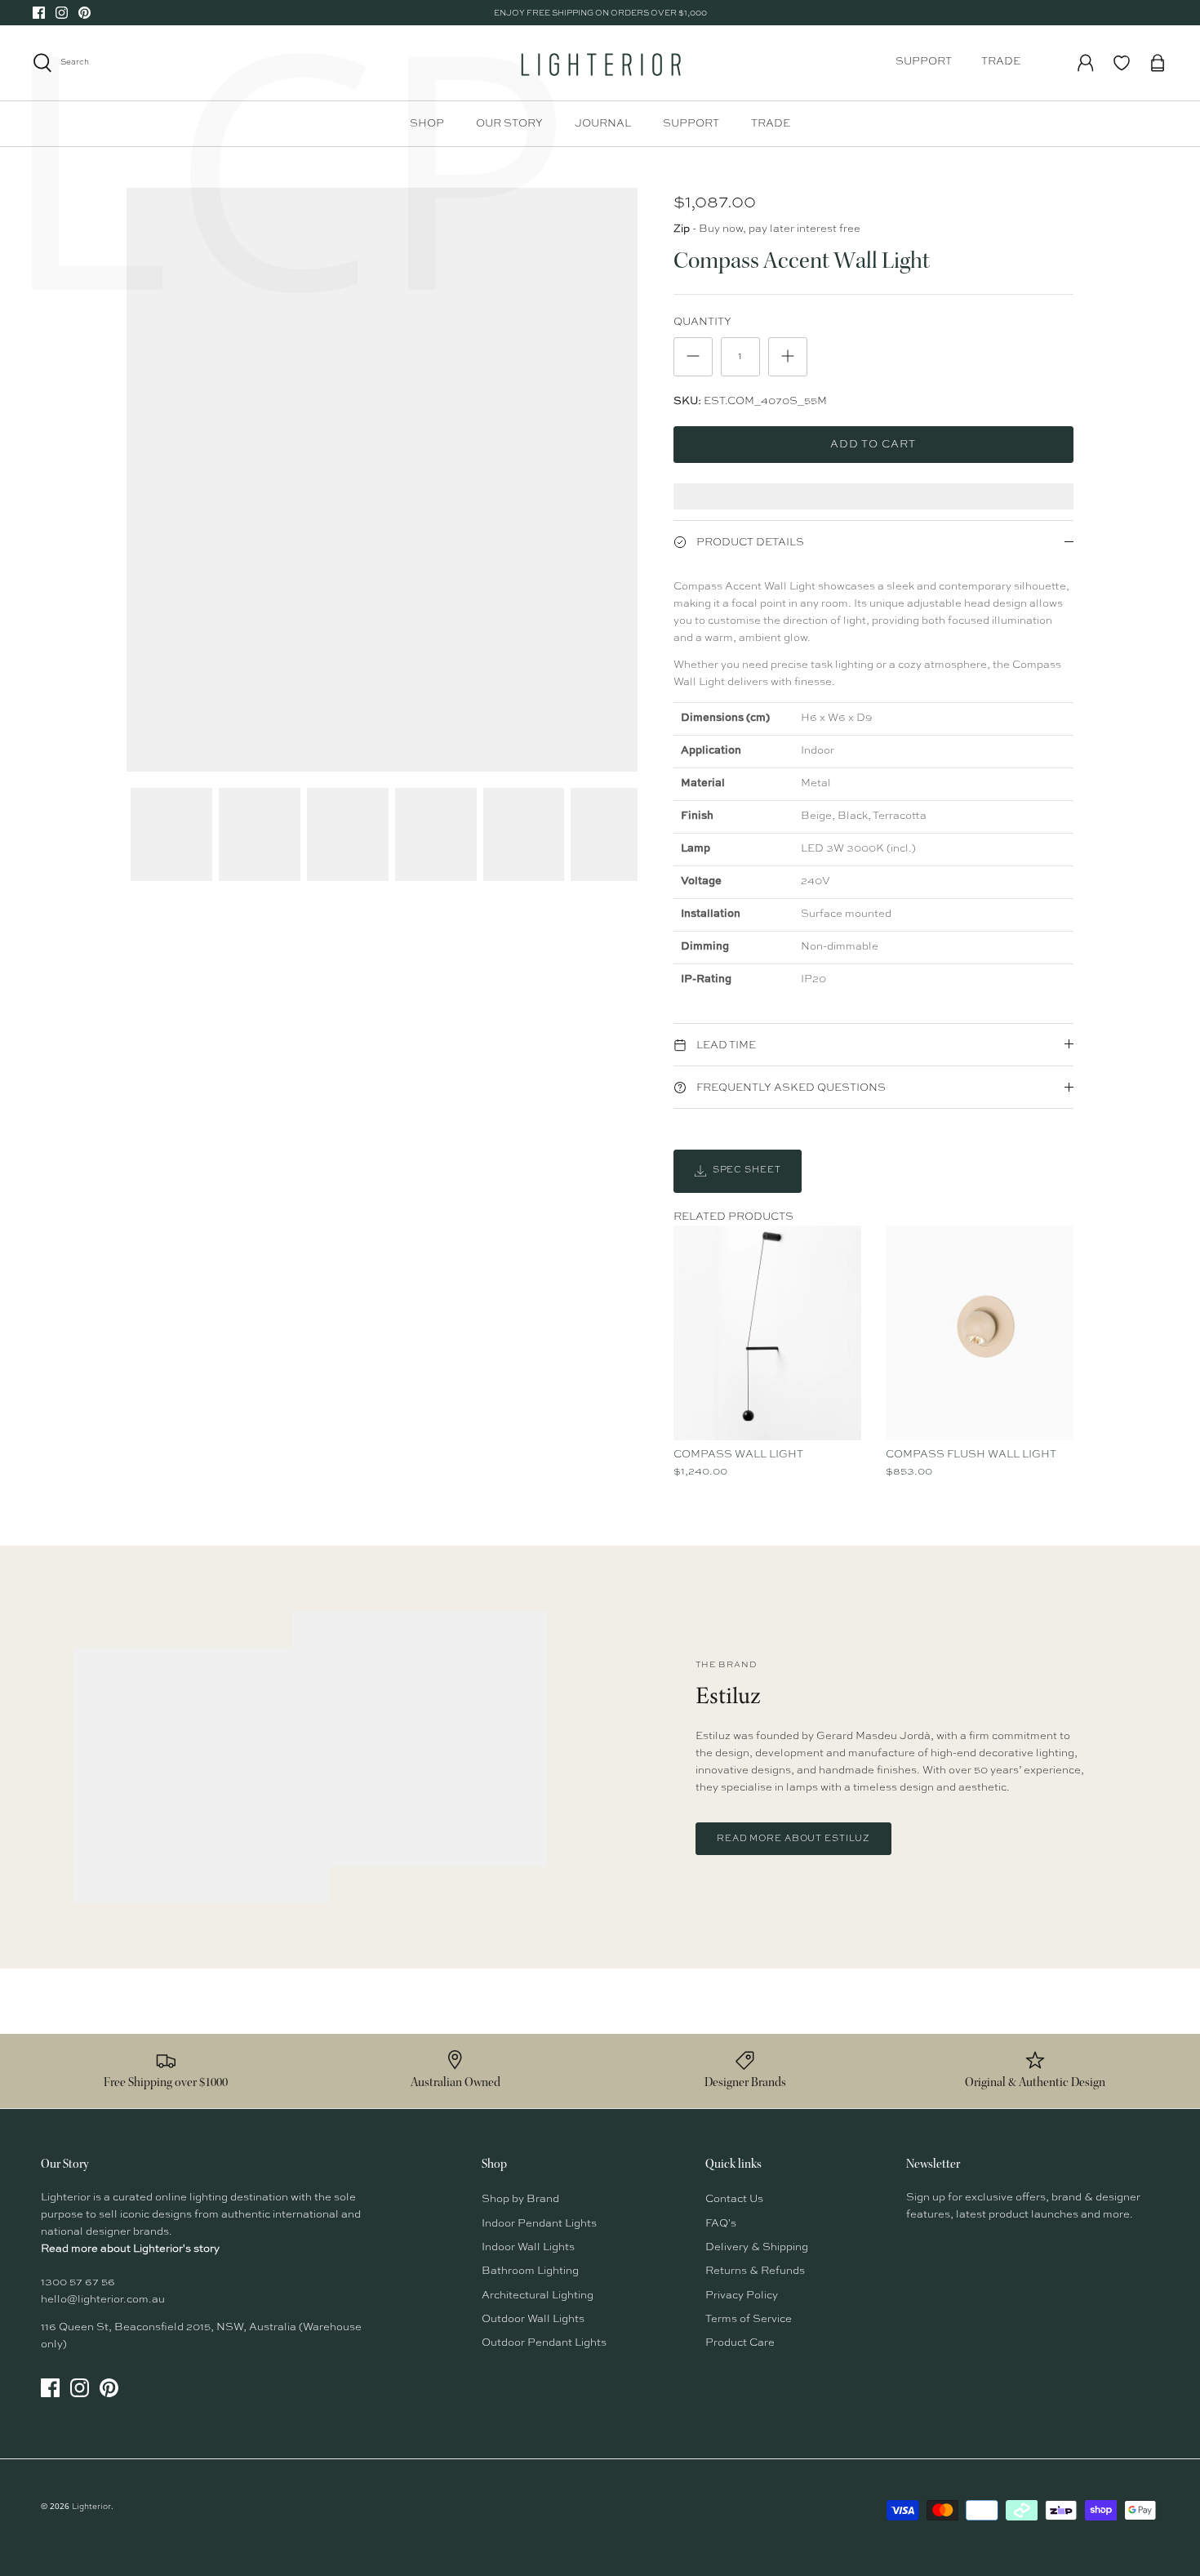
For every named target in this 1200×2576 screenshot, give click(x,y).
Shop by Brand (520, 2199)
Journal (603, 124)
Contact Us (734, 2199)
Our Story (509, 124)
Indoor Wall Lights (528, 2247)
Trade (1001, 62)
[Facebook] (39, 13)
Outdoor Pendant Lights (544, 2343)
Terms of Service (749, 2319)
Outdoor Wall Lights (533, 2319)
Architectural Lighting (538, 2296)
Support (924, 62)
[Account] (1086, 63)
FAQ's (721, 2224)
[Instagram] (62, 13)
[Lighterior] (600, 63)
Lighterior (91, 2507)
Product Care (740, 2343)
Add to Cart (873, 445)
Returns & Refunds (755, 2271)
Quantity (702, 322)
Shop (427, 124)
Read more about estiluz (793, 1839)
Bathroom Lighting (530, 2271)
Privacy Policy (742, 2296)
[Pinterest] (84, 13)
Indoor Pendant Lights (539, 2224)
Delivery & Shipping (757, 2247)
